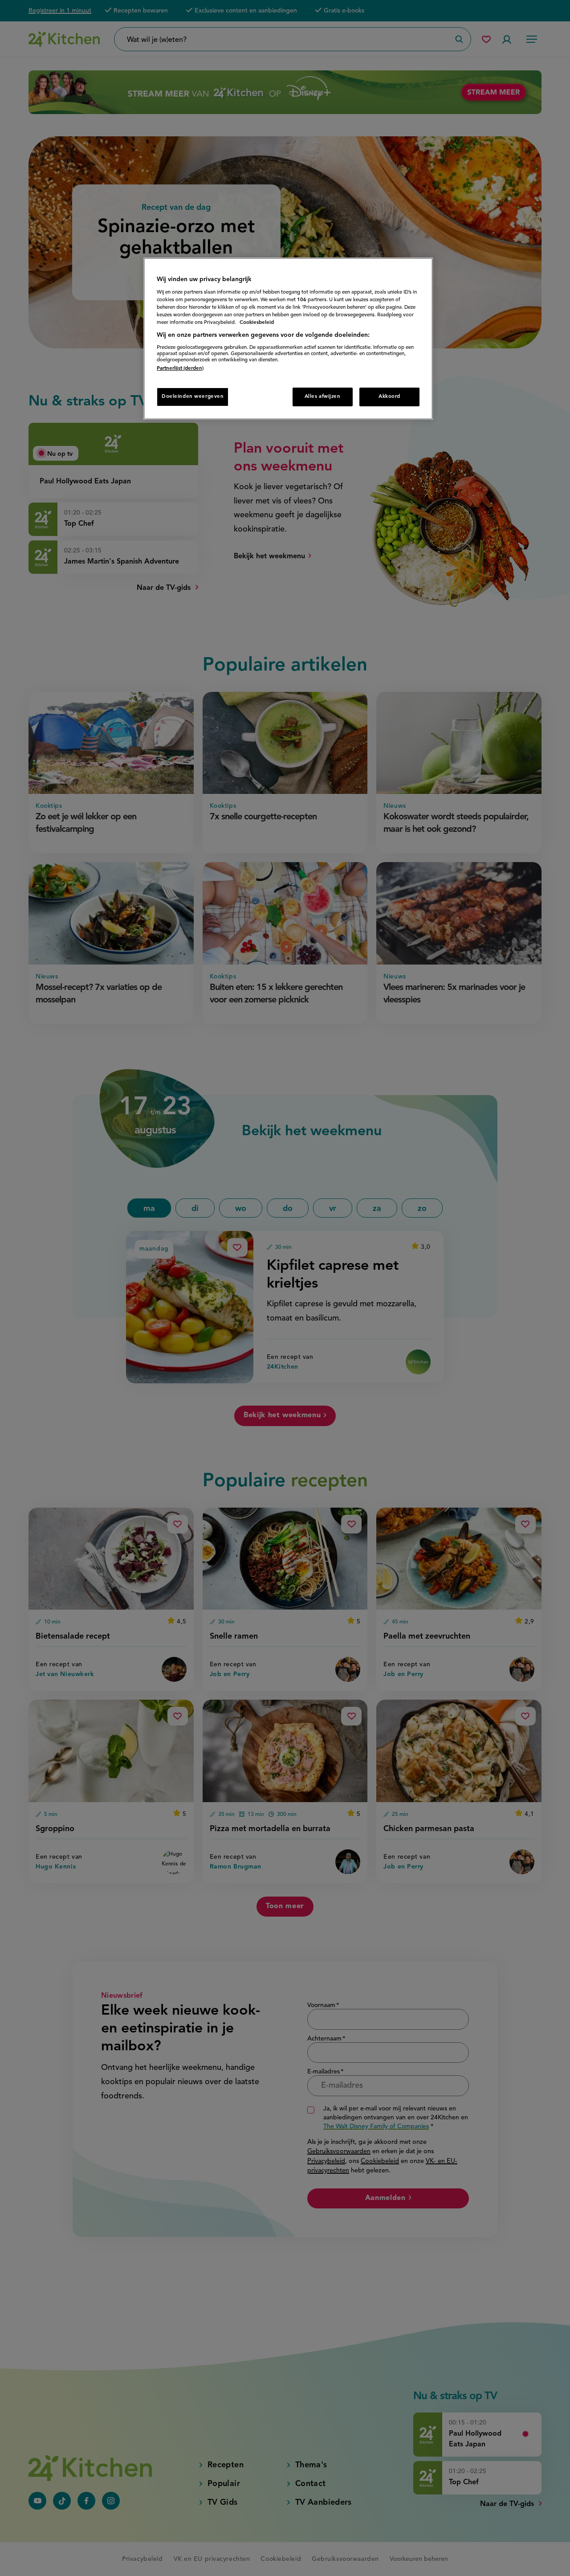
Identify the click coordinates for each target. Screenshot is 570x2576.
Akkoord (389, 397)
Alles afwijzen (323, 397)
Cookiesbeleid (257, 323)
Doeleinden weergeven (193, 397)
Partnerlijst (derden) (180, 368)
